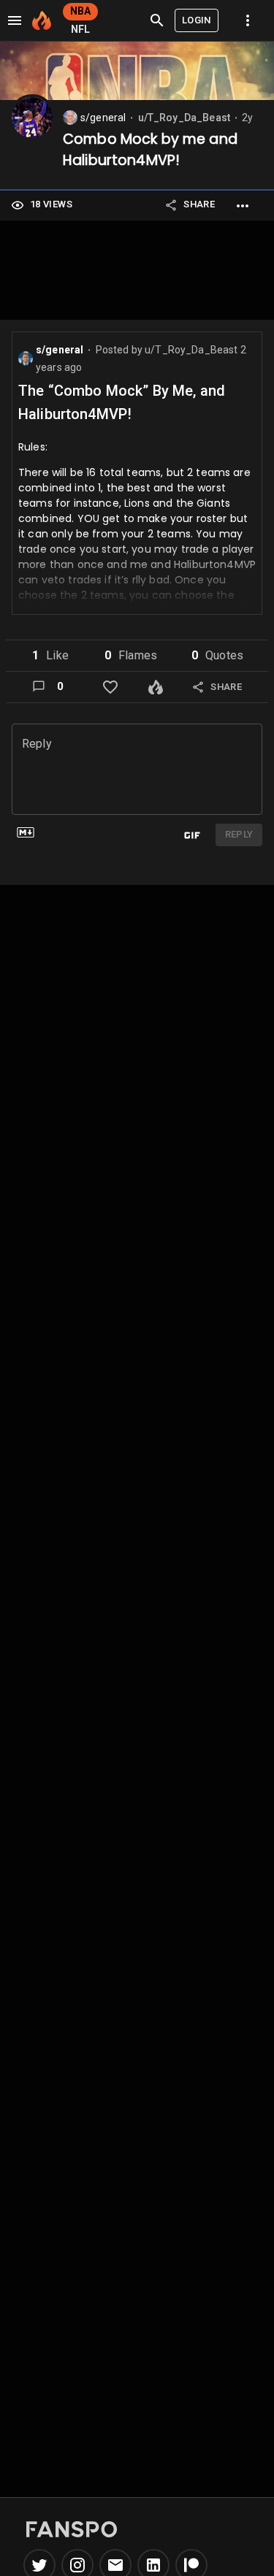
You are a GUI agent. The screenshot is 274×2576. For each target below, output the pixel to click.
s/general (103, 118)
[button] (50, 656)
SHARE (199, 204)
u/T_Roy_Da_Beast (184, 118)
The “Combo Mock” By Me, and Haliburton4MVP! (122, 402)
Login (197, 20)
